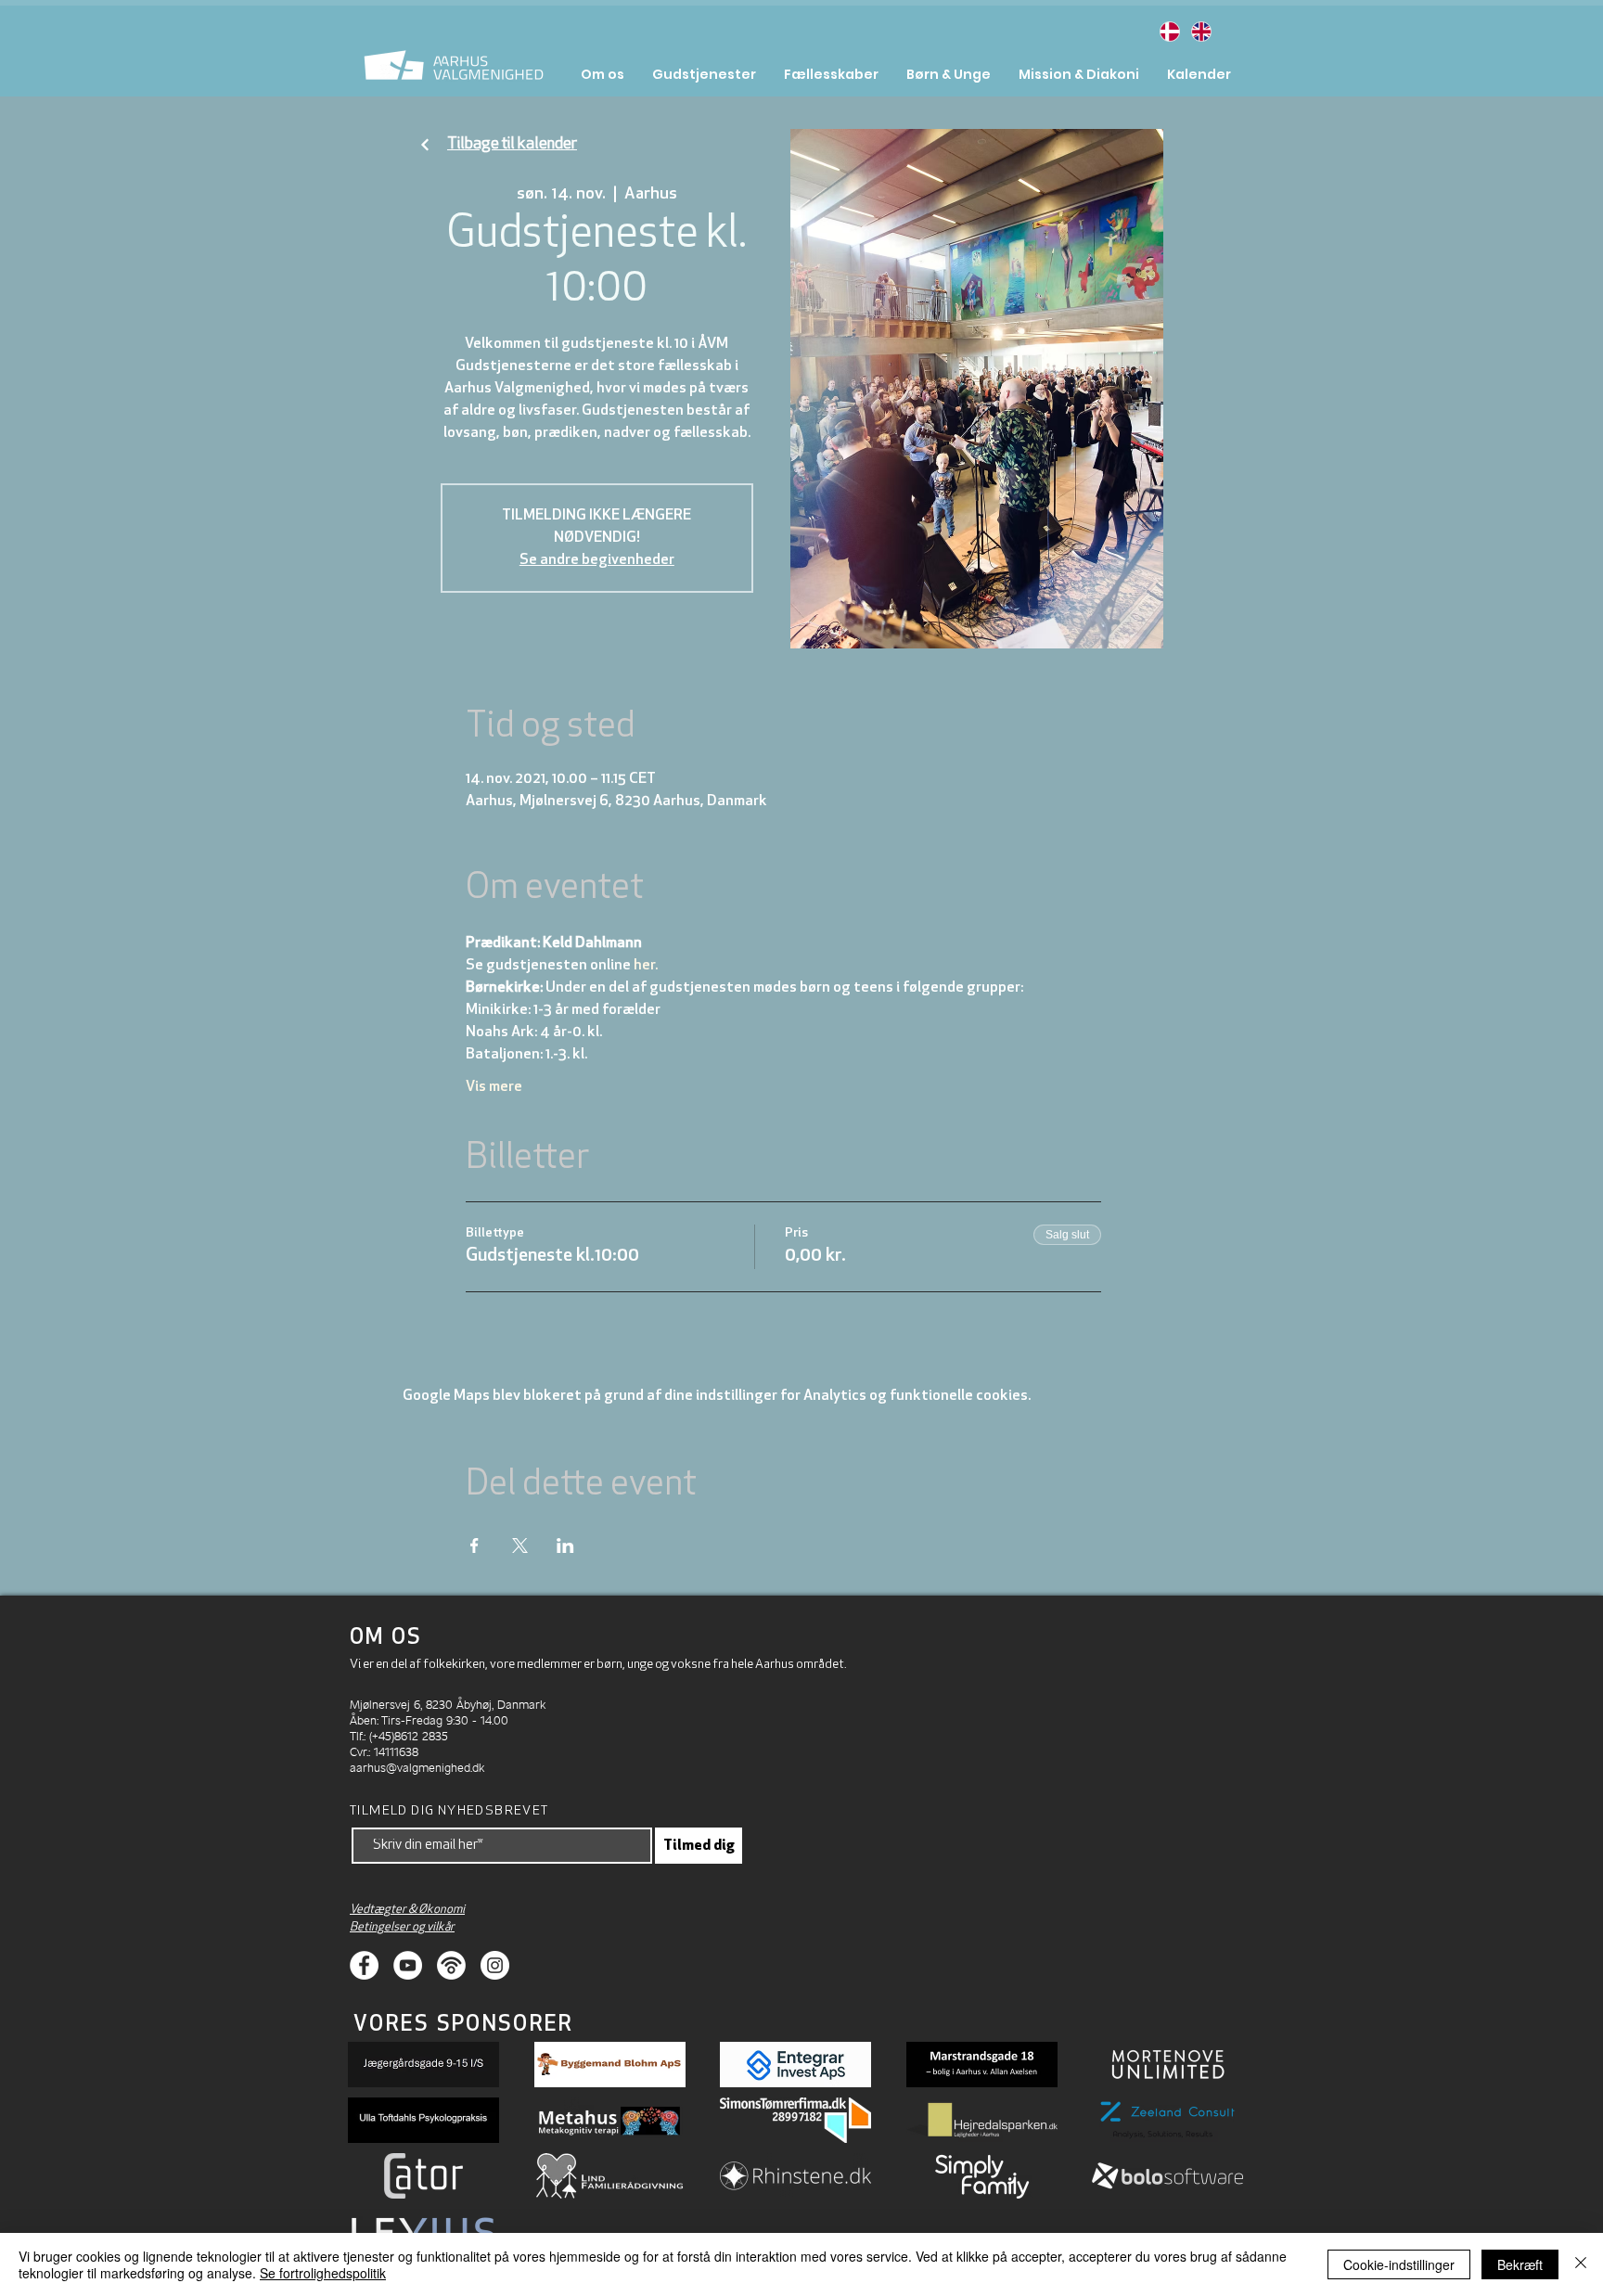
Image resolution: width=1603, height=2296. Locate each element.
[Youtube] (408, 1965)
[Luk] (1581, 2264)
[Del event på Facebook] (474, 1546)
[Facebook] (364, 1965)
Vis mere (494, 1087)
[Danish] (1169, 31)
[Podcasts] (451, 1965)
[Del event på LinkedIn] (565, 1546)
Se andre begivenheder (597, 560)
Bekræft (1520, 2264)
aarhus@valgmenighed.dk (417, 1767)
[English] (1200, 31)
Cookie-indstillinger (1399, 2264)
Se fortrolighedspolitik (323, 2273)
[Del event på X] (520, 1546)
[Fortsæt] (425, 145)
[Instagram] (495, 1965)
